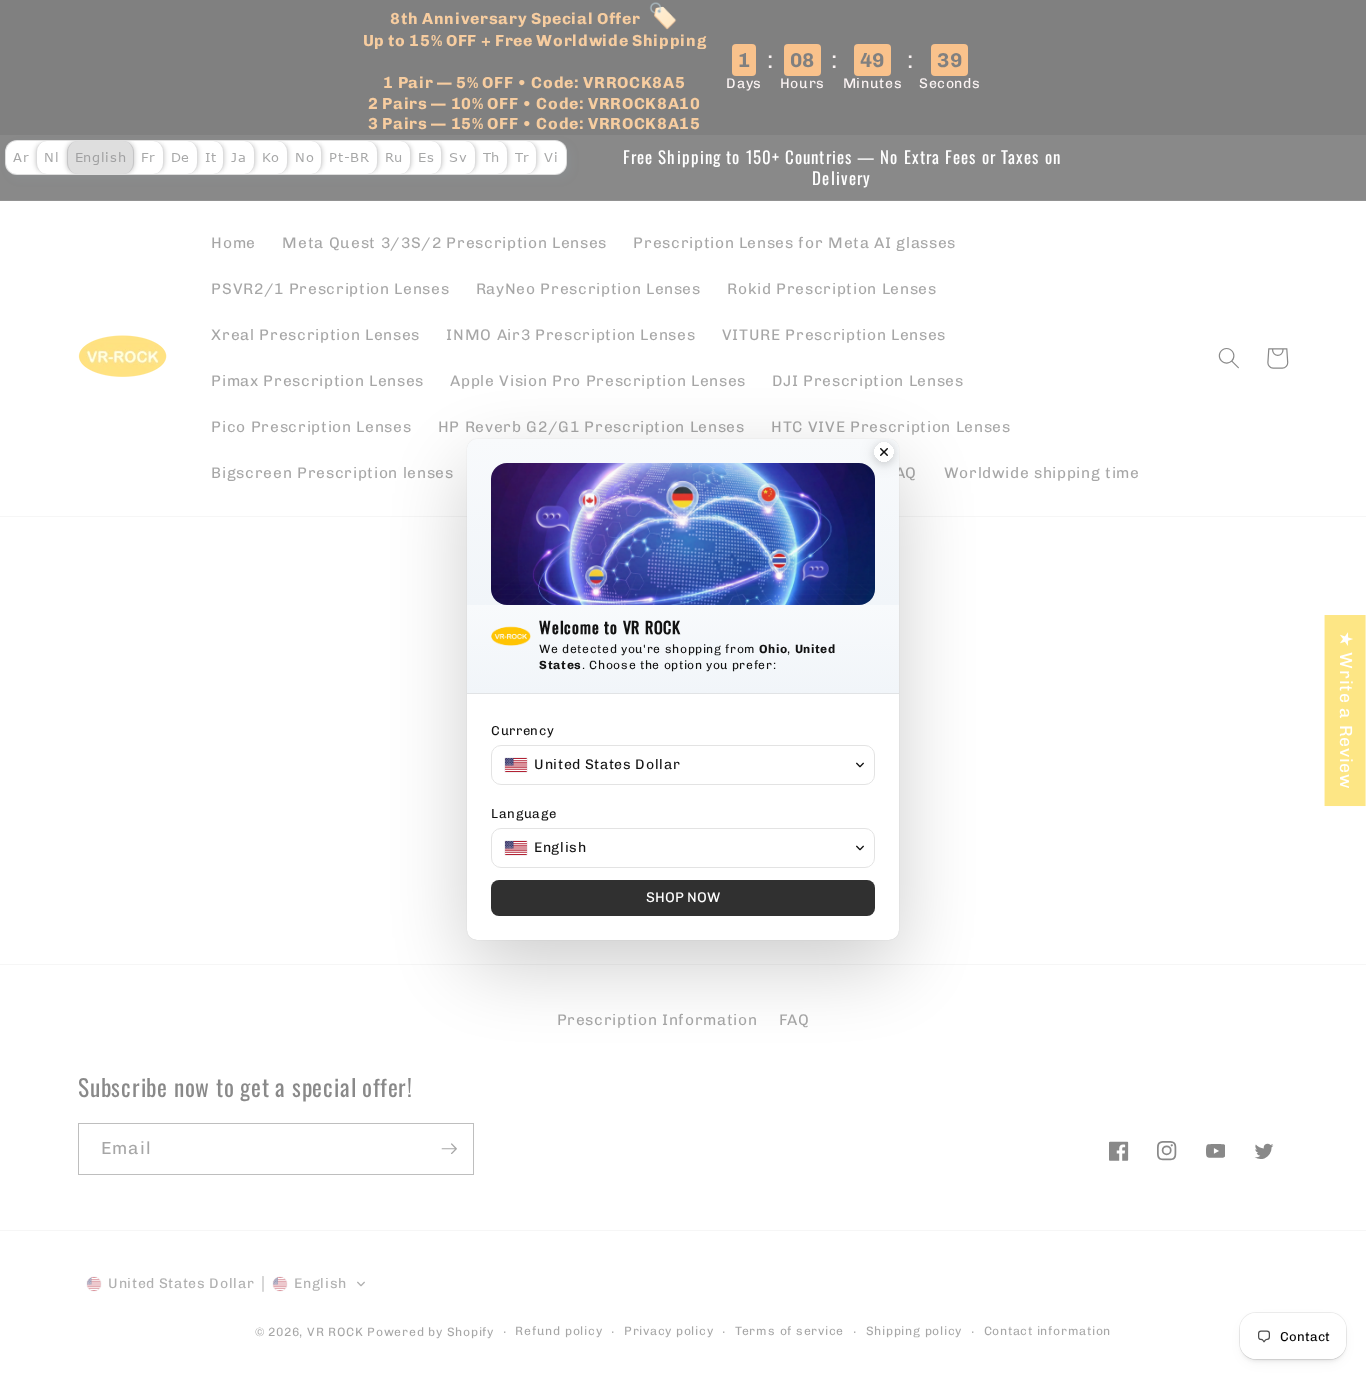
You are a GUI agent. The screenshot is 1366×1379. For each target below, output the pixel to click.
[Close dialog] (884, 454)
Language (523, 813)
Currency (522, 730)
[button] (683, 765)
